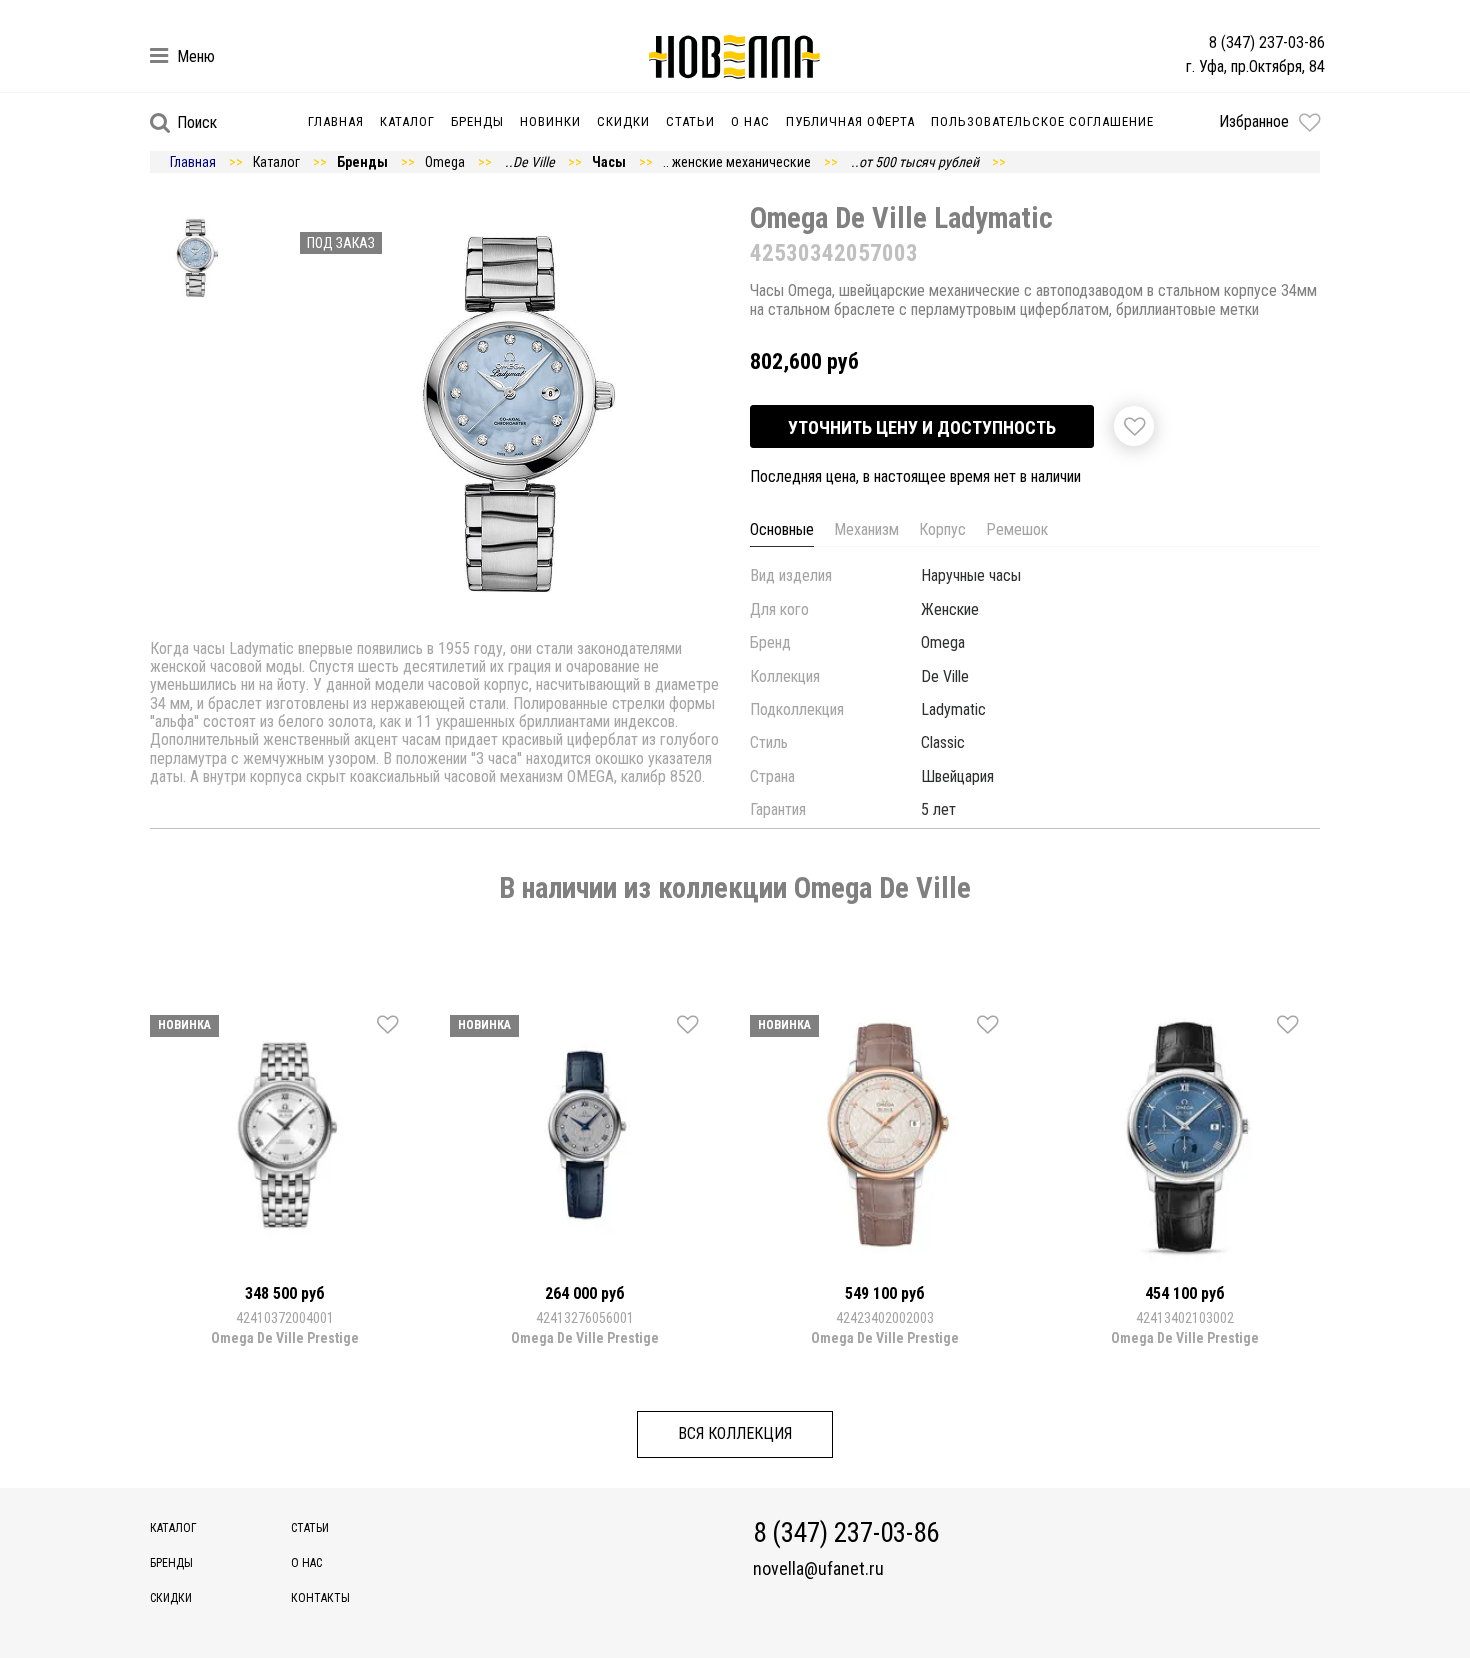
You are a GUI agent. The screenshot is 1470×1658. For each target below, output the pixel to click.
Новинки (550, 121)
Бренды (477, 121)
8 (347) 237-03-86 (1267, 42)
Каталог (407, 121)
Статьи (690, 121)
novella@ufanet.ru (818, 1569)
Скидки (623, 121)
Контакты (320, 1598)
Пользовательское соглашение (1042, 121)
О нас (750, 121)
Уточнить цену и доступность (922, 427)
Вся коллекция (735, 1433)
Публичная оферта (850, 121)
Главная (336, 121)
